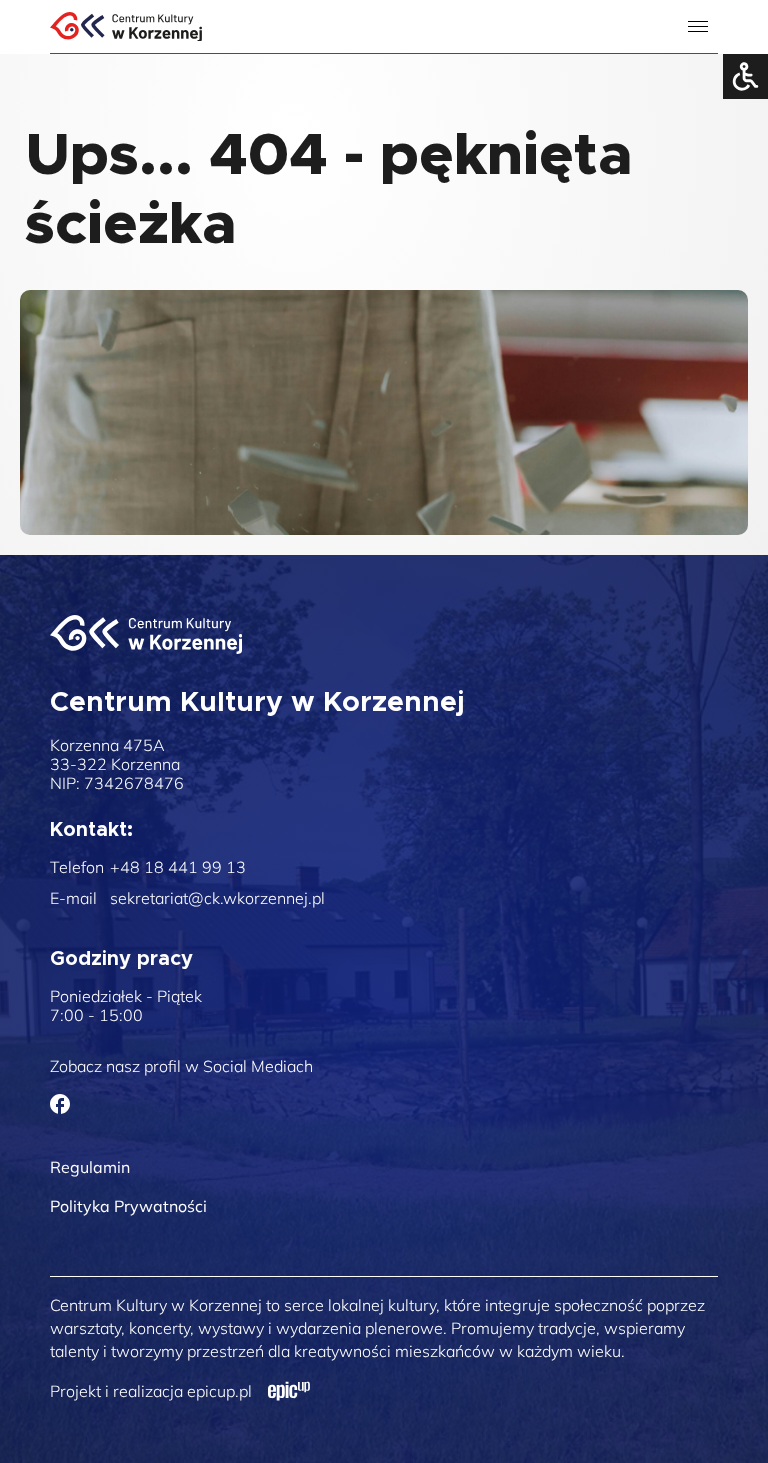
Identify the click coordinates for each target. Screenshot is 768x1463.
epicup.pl (219, 1391)
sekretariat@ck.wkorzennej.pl (217, 898)
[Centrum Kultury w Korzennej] (146, 634)
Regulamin (90, 1167)
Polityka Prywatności (128, 1206)
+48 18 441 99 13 (178, 867)
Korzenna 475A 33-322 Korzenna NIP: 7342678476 (117, 764)
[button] (701, 93)
